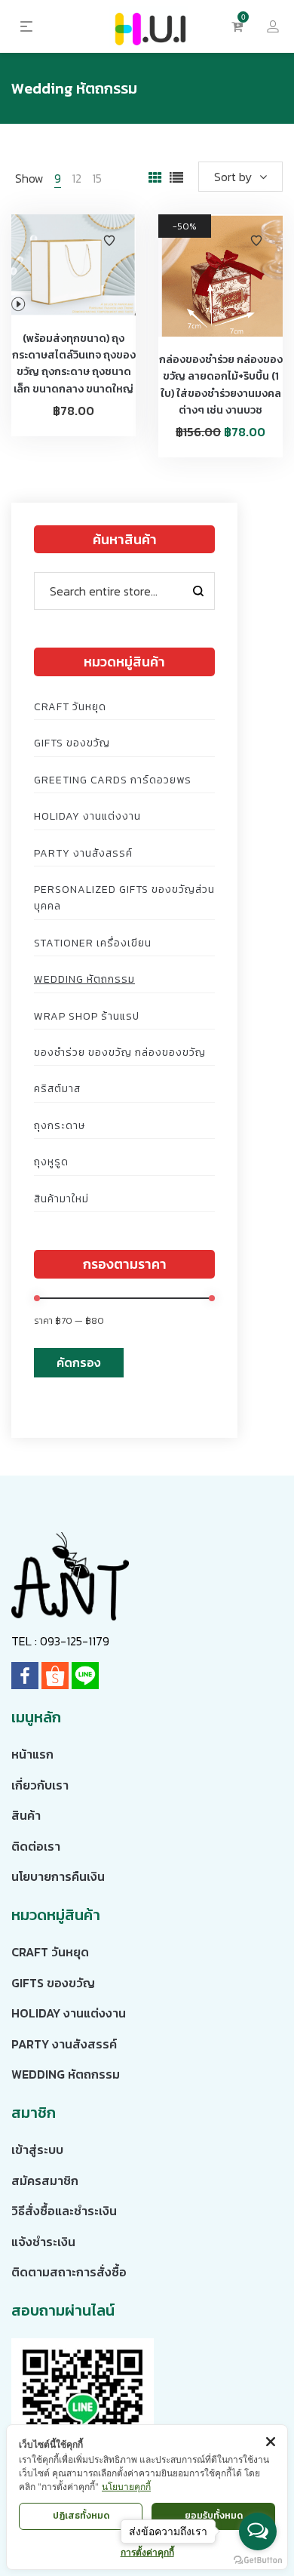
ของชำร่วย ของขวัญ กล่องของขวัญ (120, 1053)
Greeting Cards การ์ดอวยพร (113, 780)
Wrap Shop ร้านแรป (87, 1016)
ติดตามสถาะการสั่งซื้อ (69, 2272)
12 (77, 178)
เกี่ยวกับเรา (40, 1785)
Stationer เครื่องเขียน (93, 943)
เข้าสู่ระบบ (37, 2150)
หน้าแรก (32, 1754)
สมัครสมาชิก (45, 2181)
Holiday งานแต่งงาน (87, 816)
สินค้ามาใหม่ (61, 1199)
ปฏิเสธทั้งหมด (81, 2516)
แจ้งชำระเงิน (43, 2242)
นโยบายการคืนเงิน (58, 1876)
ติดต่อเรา (36, 1846)
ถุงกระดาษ (60, 1126)
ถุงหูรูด (51, 1162)
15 (97, 178)
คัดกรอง (79, 1362)
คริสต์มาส (57, 1089)
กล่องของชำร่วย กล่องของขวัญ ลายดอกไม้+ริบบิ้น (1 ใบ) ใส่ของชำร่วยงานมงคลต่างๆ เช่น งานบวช (221, 385)
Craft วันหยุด (70, 707)
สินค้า (26, 1815)
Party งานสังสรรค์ (83, 853)
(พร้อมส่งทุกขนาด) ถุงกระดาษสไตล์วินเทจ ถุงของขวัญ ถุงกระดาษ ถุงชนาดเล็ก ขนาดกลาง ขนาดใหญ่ (74, 364)
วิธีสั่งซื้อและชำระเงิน (64, 2211)
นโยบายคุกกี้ (126, 2487)
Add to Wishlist (109, 241)
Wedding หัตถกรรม (84, 979)
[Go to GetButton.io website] (258, 2561)
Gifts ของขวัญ (72, 743)
